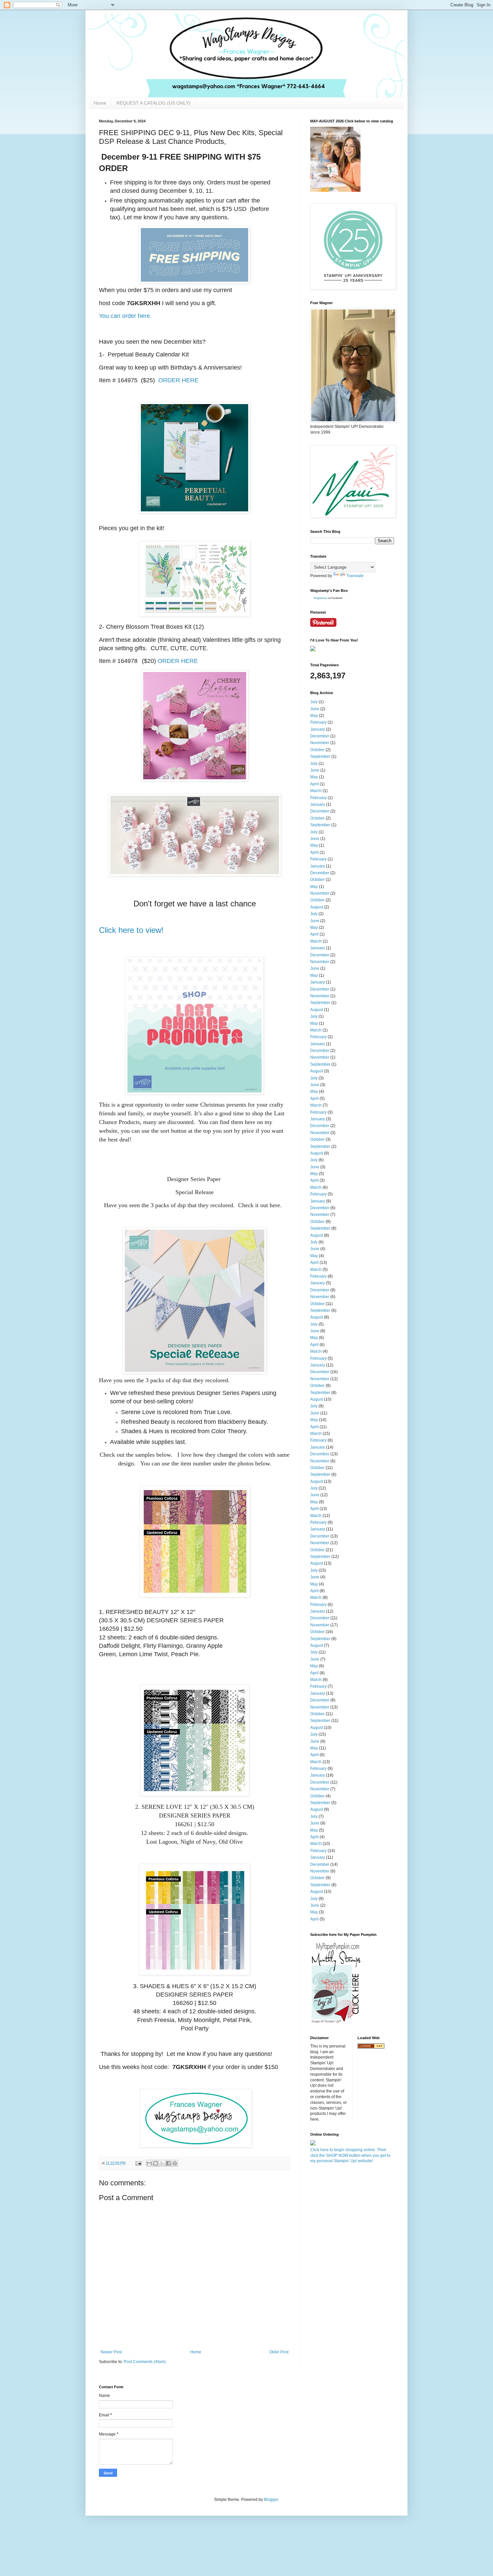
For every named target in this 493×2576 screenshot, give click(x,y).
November (320, 743)
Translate (355, 576)
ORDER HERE (178, 380)
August (317, 907)
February (318, 722)
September (320, 757)
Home (100, 103)
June (315, 709)
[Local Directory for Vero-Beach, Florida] (371, 2047)
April (314, 784)
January (318, 729)
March (316, 791)
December (320, 736)
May (314, 716)
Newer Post (111, 2352)
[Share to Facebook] (168, 2163)
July (314, 702)
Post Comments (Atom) (145, 2362)
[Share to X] (162, 2163)
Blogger (271, 2500)
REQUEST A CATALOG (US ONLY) (153, 103)
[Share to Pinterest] (175, 2163)
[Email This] (149, 2163)
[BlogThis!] (156, 2163)
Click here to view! (131, 930)
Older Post (279, 2352)
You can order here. (125, 316)
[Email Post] (138, 2163)
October (317, 750)
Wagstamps (320, 598)
